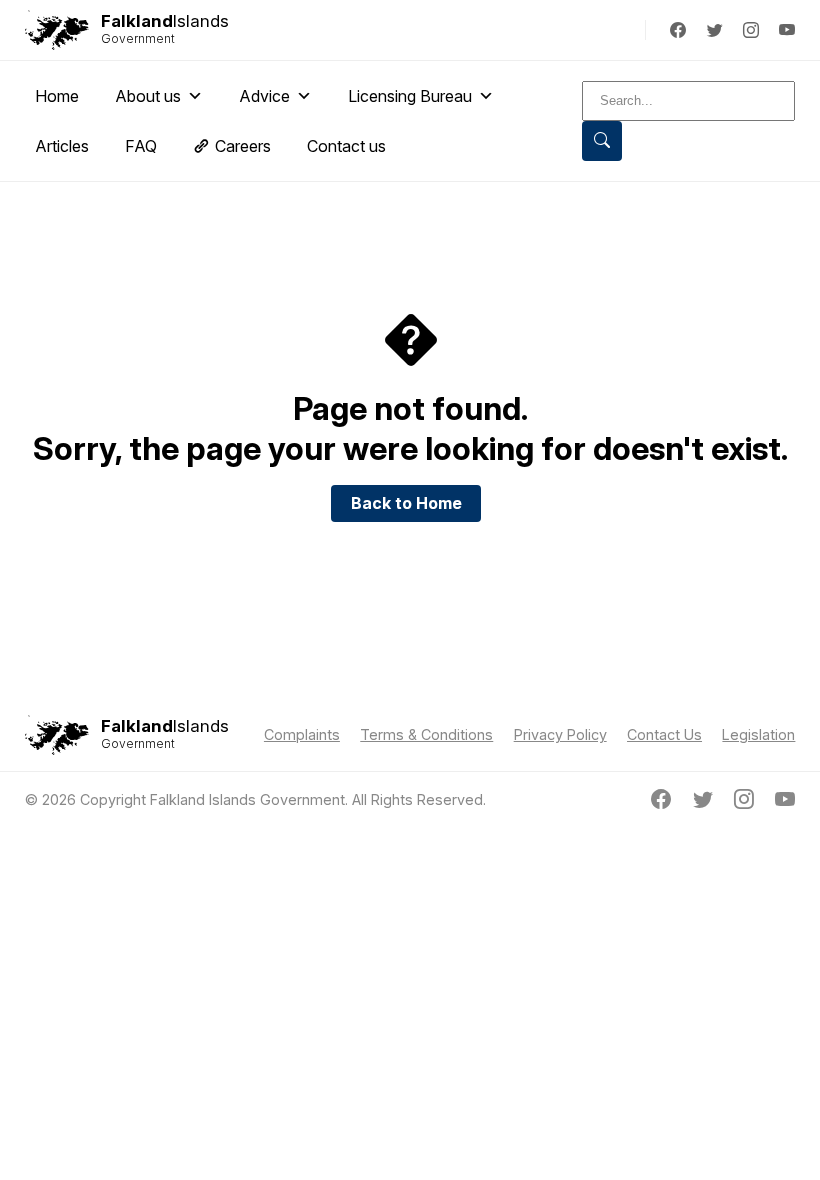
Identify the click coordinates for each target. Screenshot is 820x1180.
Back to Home (406, 503)
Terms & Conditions (426, 734)
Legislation (758, 734)
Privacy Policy (560, 734)
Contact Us (664, 734)
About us (148, 96)
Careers (243, 146)
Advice (264, 96)
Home (57, 96)
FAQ (141, 146)
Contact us (346, 146)
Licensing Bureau (410, 96)
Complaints (302, 734)
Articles (62, 146)
